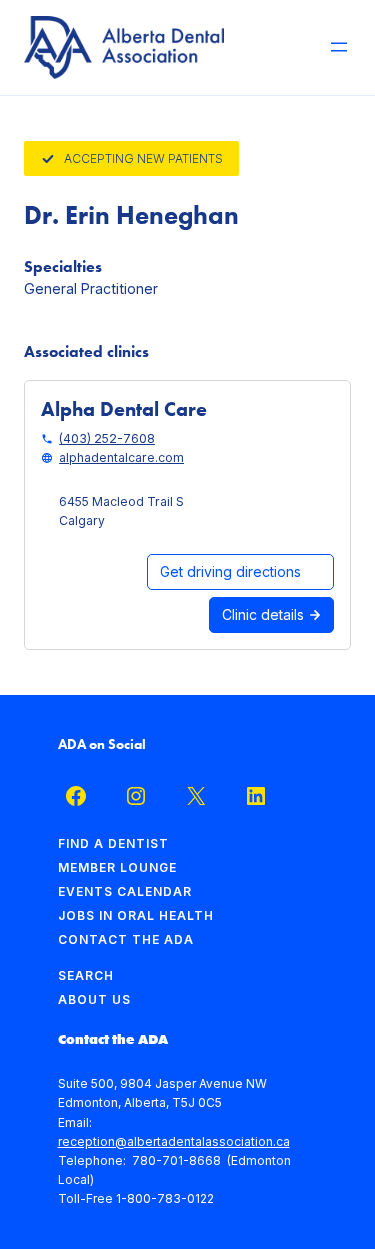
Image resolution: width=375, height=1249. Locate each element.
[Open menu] (339, 47)
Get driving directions (230, 571)
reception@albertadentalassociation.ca (174, 1141)
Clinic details (265, 614)
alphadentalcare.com (121, 457)
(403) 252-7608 (107, 438)
